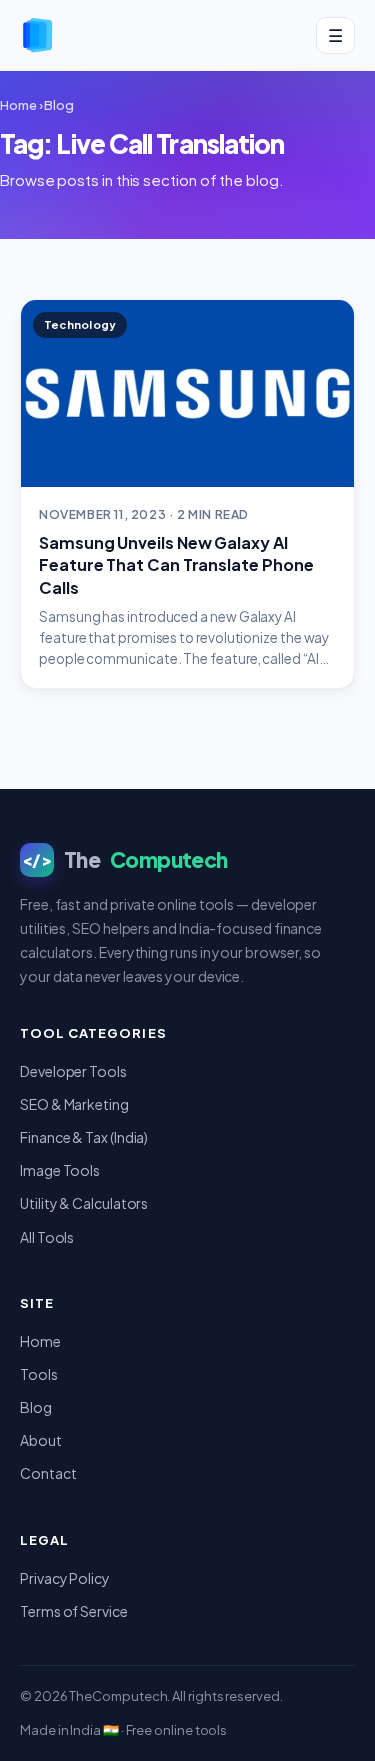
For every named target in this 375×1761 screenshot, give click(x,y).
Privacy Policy (65, 1578)
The (125, 859)
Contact (48, 1473)
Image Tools (60, 1170)
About (41, 1440)
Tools (39, 1374)
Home (18, 105)
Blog (59, 105)
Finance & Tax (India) (84, 1137)
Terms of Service (74, 1611)
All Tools (47, 1237)
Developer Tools (73, 1071)
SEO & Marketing (74, 1104)
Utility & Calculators (84, 1203)
